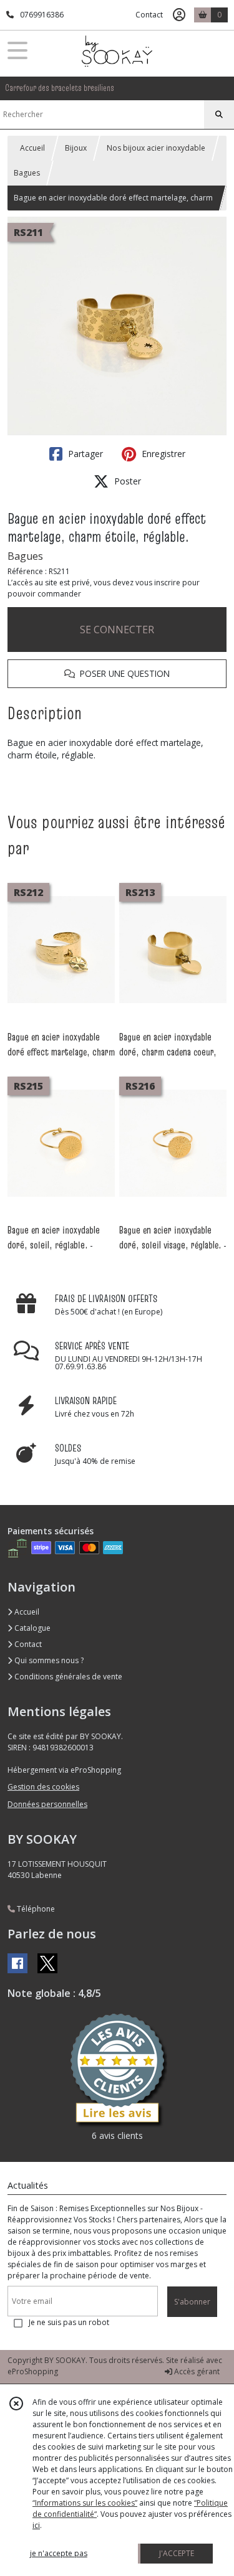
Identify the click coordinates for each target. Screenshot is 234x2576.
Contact (149, 15)
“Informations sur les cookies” (85, 2503)
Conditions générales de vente (67, 1677)
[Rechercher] (219, 115)
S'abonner (192, 2302)
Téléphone (35, 1909)
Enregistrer (162, 454)
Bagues (27, 173)
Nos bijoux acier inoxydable (156, 148)
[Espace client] (179, 15)
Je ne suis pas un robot (69, 2322)
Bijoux (76, 148)
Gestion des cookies (43, 1787)
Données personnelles (47, 1804)
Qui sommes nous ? (48, 1660)
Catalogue (32, 1628)
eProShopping (33, 2371)
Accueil (32, 148)
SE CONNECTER (117, 630)
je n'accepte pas (59, 2553)
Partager (84, 454)
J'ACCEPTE (177, 2553)
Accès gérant (196, 2371)
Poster (126, 481)
